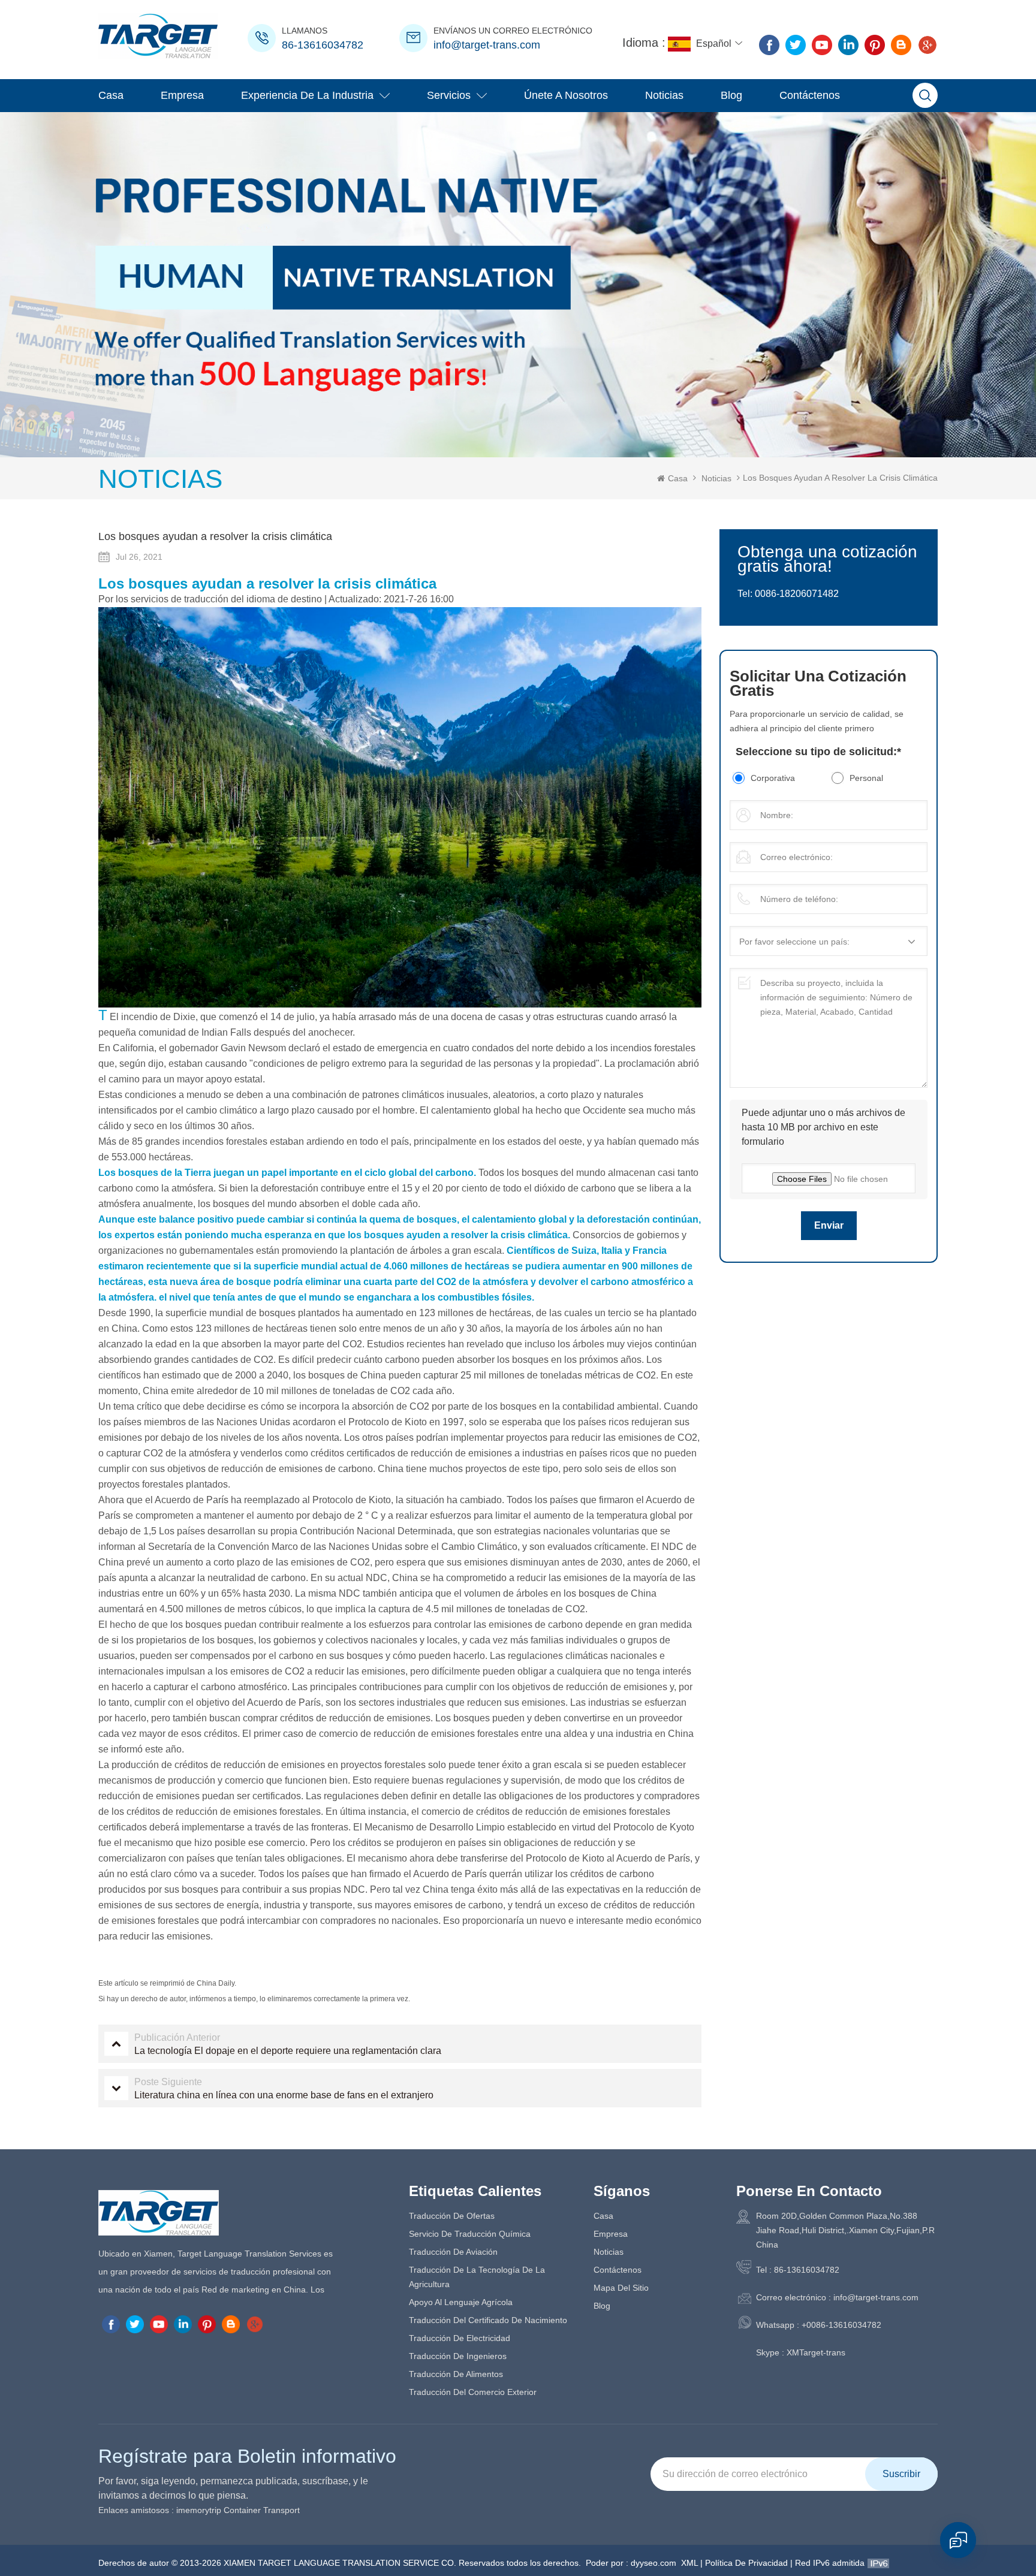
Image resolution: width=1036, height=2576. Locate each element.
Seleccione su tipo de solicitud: (818, 752)
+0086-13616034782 (841, 2325)
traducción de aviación (453, 2252)
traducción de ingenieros (458, 2356)
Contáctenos (810, 95)
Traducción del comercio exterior (473, 2392)
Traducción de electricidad (460, 2338)
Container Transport (262, 2510)
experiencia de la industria (307, 95)
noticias (664, 95)
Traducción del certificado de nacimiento (488, 2320)
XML (689, 2563)
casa (603, 2216)
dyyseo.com (653, 2563)
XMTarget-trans (816, 2352)
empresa (182, 95)
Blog (731, 95)
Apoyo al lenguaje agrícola (461, 2302)
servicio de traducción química (470, 2234)
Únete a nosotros (566, 95)
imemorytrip (199, 2510)
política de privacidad (746, 2563)
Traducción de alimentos (456, 2374)
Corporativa (773, 778)
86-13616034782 (323, 45)
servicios (449, 95)
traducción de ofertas (452, 2216)
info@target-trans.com (487, 45)
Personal (866, 778)
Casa (111, 95)
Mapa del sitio (621, 2288)
